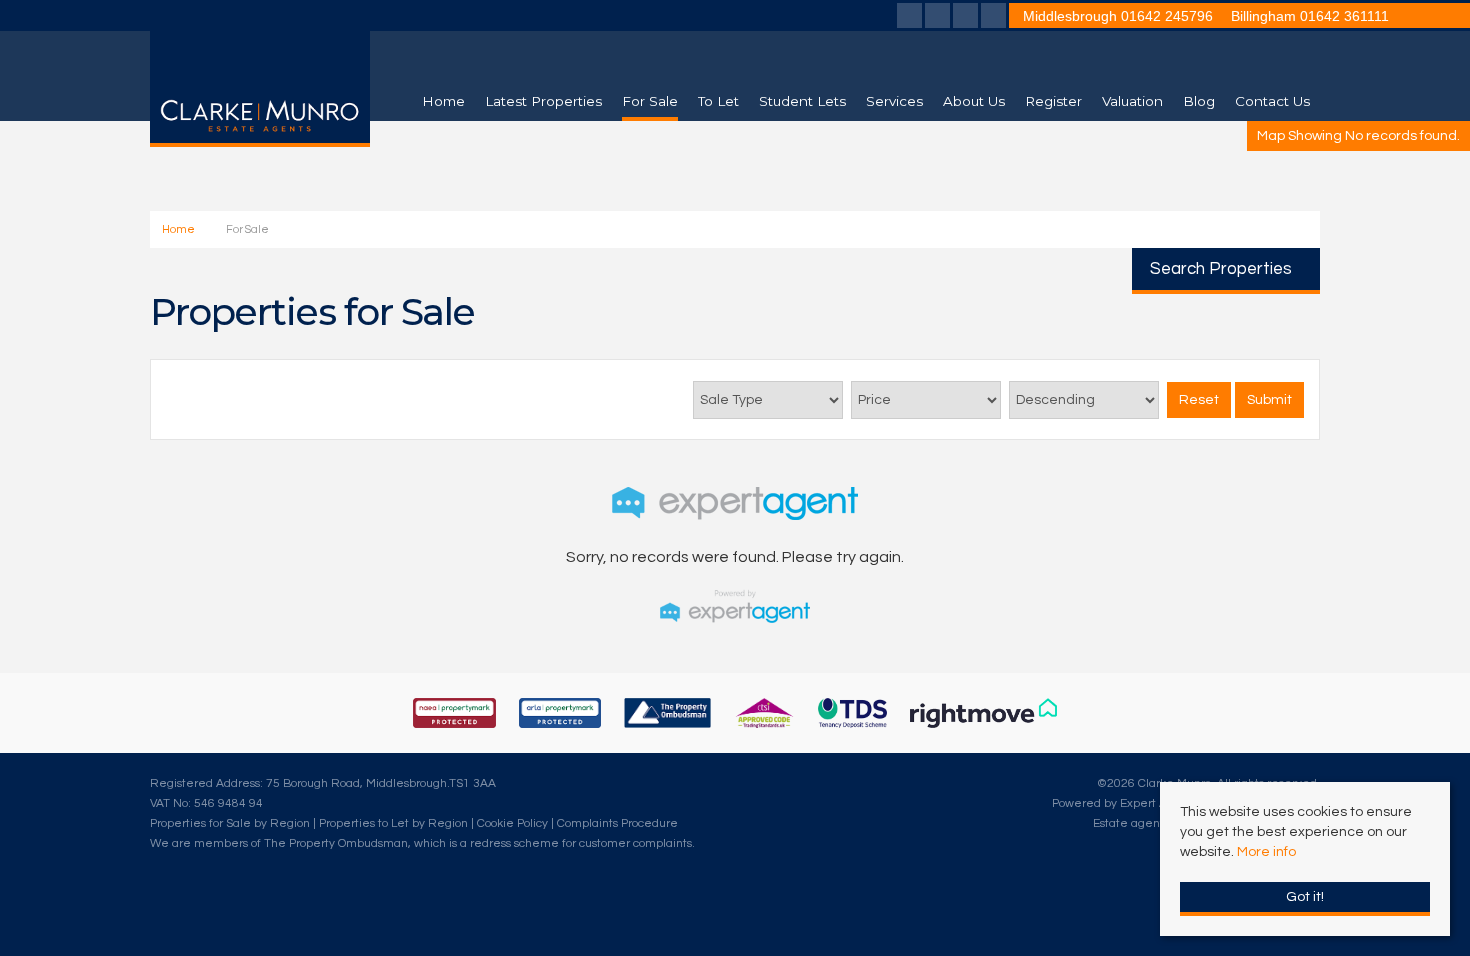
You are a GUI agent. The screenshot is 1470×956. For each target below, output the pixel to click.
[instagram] (993, 18)
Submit (1269, 400)
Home (443, 101)
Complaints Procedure (617, 823)
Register (1053, 101)
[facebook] (909, 18)
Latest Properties (543, 101)
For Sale (650, 101)
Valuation (1132, 101)
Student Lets (802, 101)
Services (894, 101)
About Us (974, 101)
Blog (1199, 101)
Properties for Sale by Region (230, 823)
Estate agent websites (1154, 823)
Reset (1199, 400)
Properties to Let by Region (393, 823)
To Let (718, 101)
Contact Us (1272, 101)
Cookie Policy (512, 823)
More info (1266, 852)
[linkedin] (965, 18)
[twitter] (937, 18)
